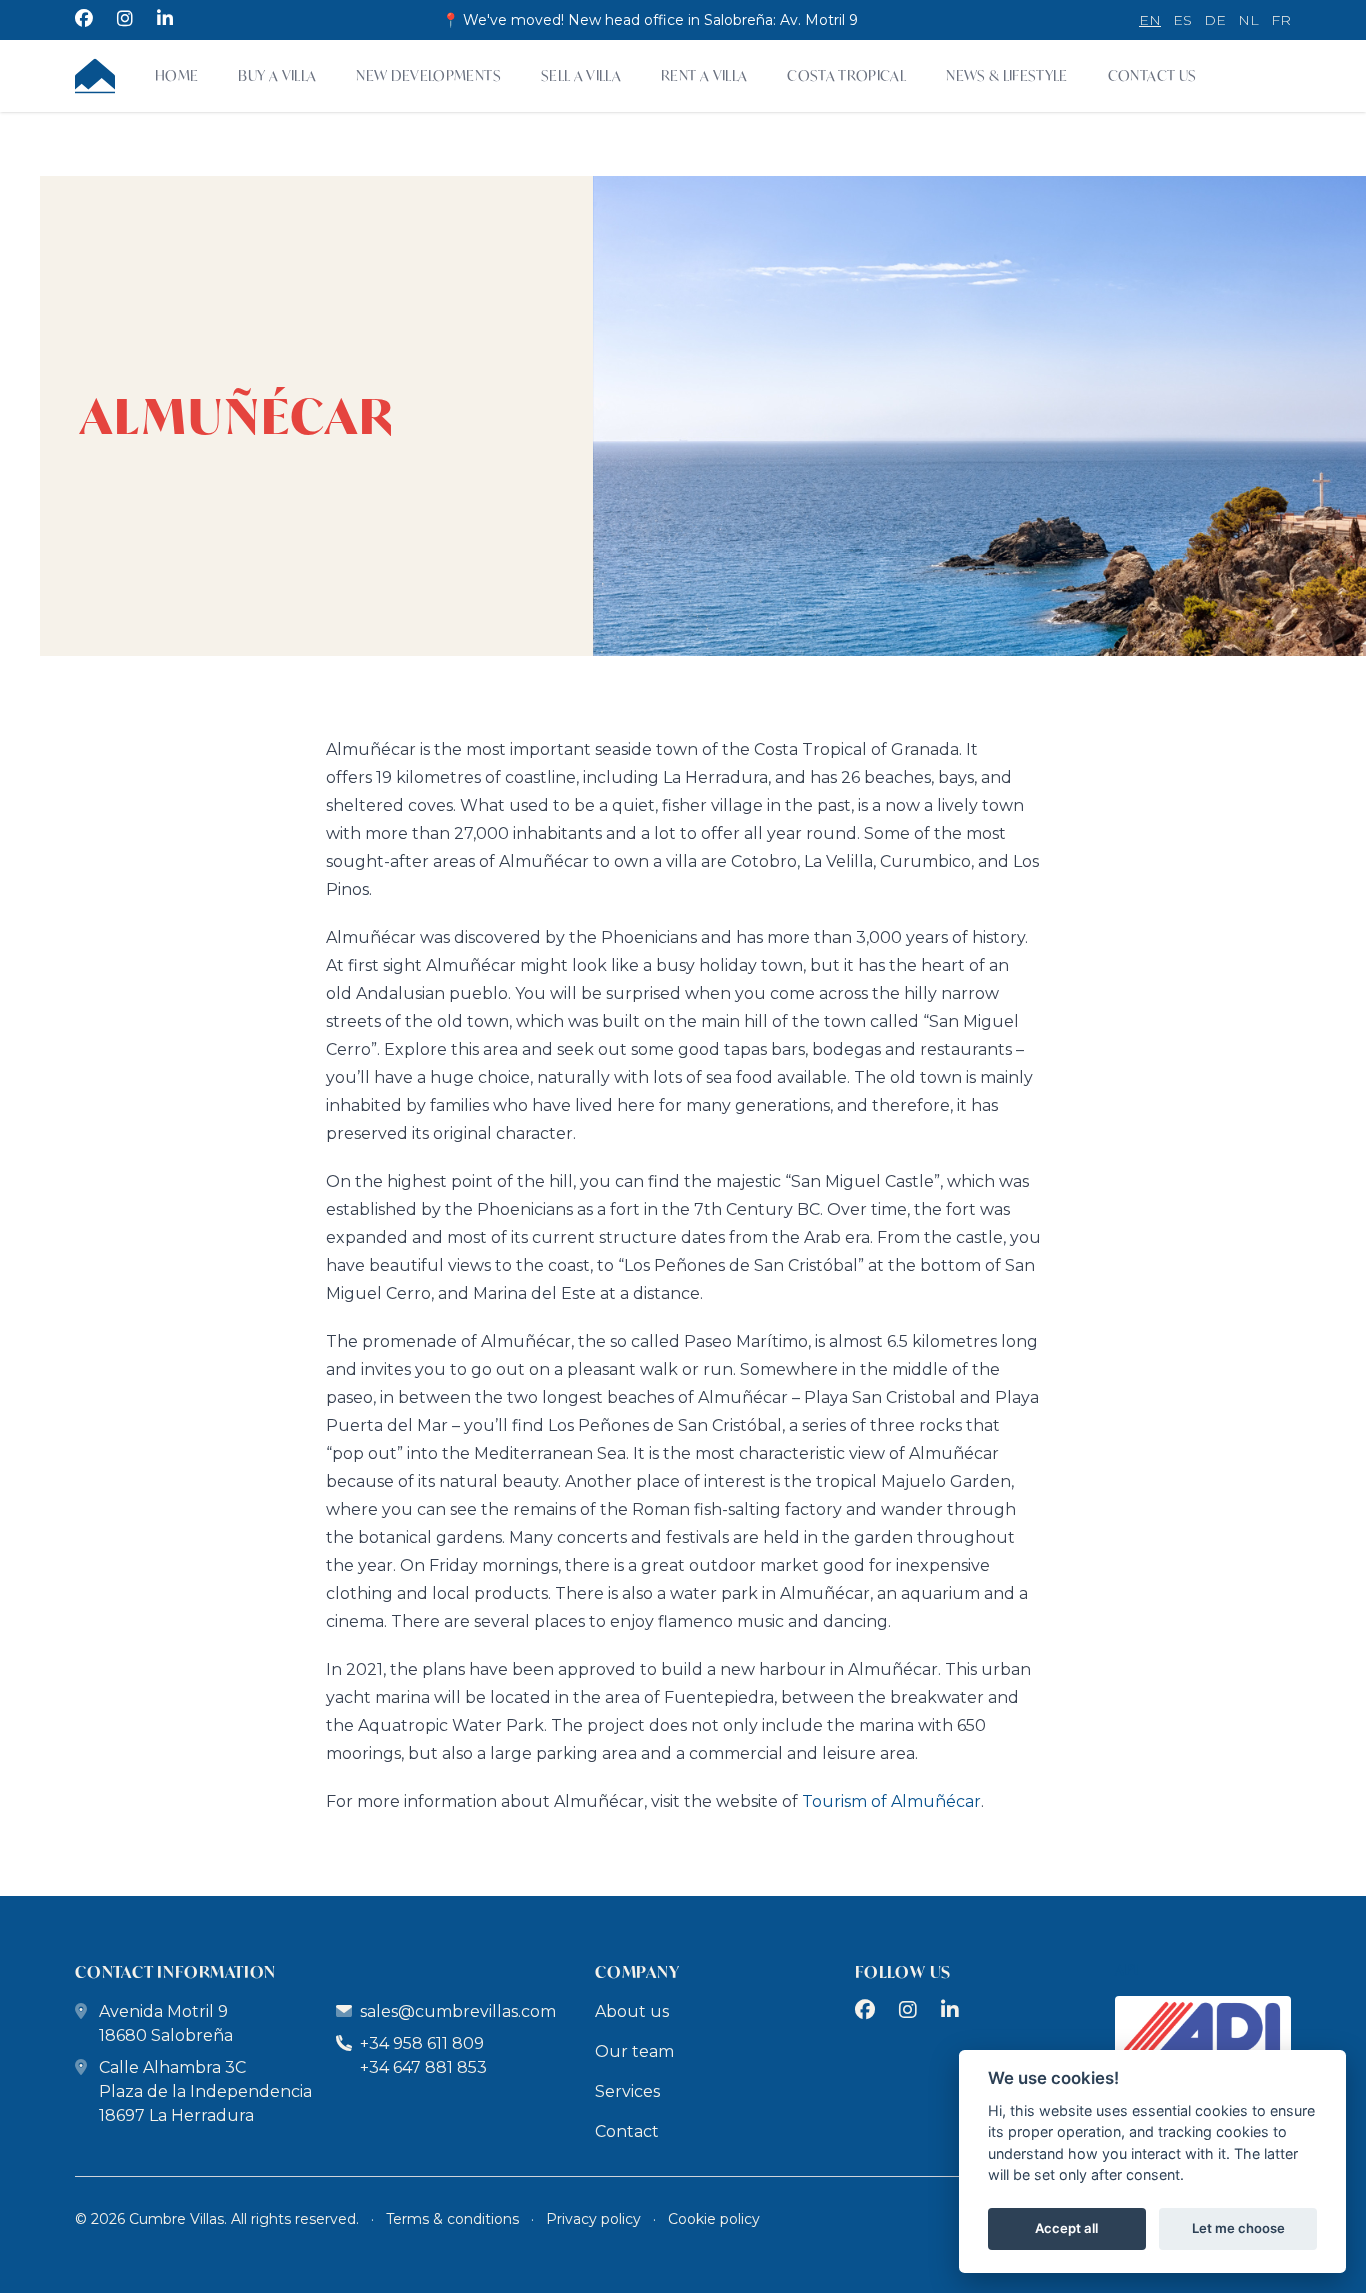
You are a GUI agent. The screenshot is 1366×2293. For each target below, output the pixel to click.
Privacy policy (593, 2219)
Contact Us (1152, 75)
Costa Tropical (846, 75)
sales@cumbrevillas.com (458, 2011)
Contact (627, 2131)
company (637, 1971)
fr (1281, 20)
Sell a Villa (581, 75)
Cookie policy (714, 2219)
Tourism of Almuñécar (891, 1801)
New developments (428, 75)
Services (627, 2091)
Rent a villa (704, 75)
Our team (634, 2051)
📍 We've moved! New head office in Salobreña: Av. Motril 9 (650, 20)
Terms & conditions (452, 2219)
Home (176, 75)
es (1182, 20)
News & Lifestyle (1007, 75)
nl (1248, 20)
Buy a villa (277, 75)
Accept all (1066, 2229)
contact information (175, 1971)
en (1150, 20)
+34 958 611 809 (420, 2043)
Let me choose (1238, 2229)
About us (632, 2011)
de (1215, 20)
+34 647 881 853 (423, 2067)
